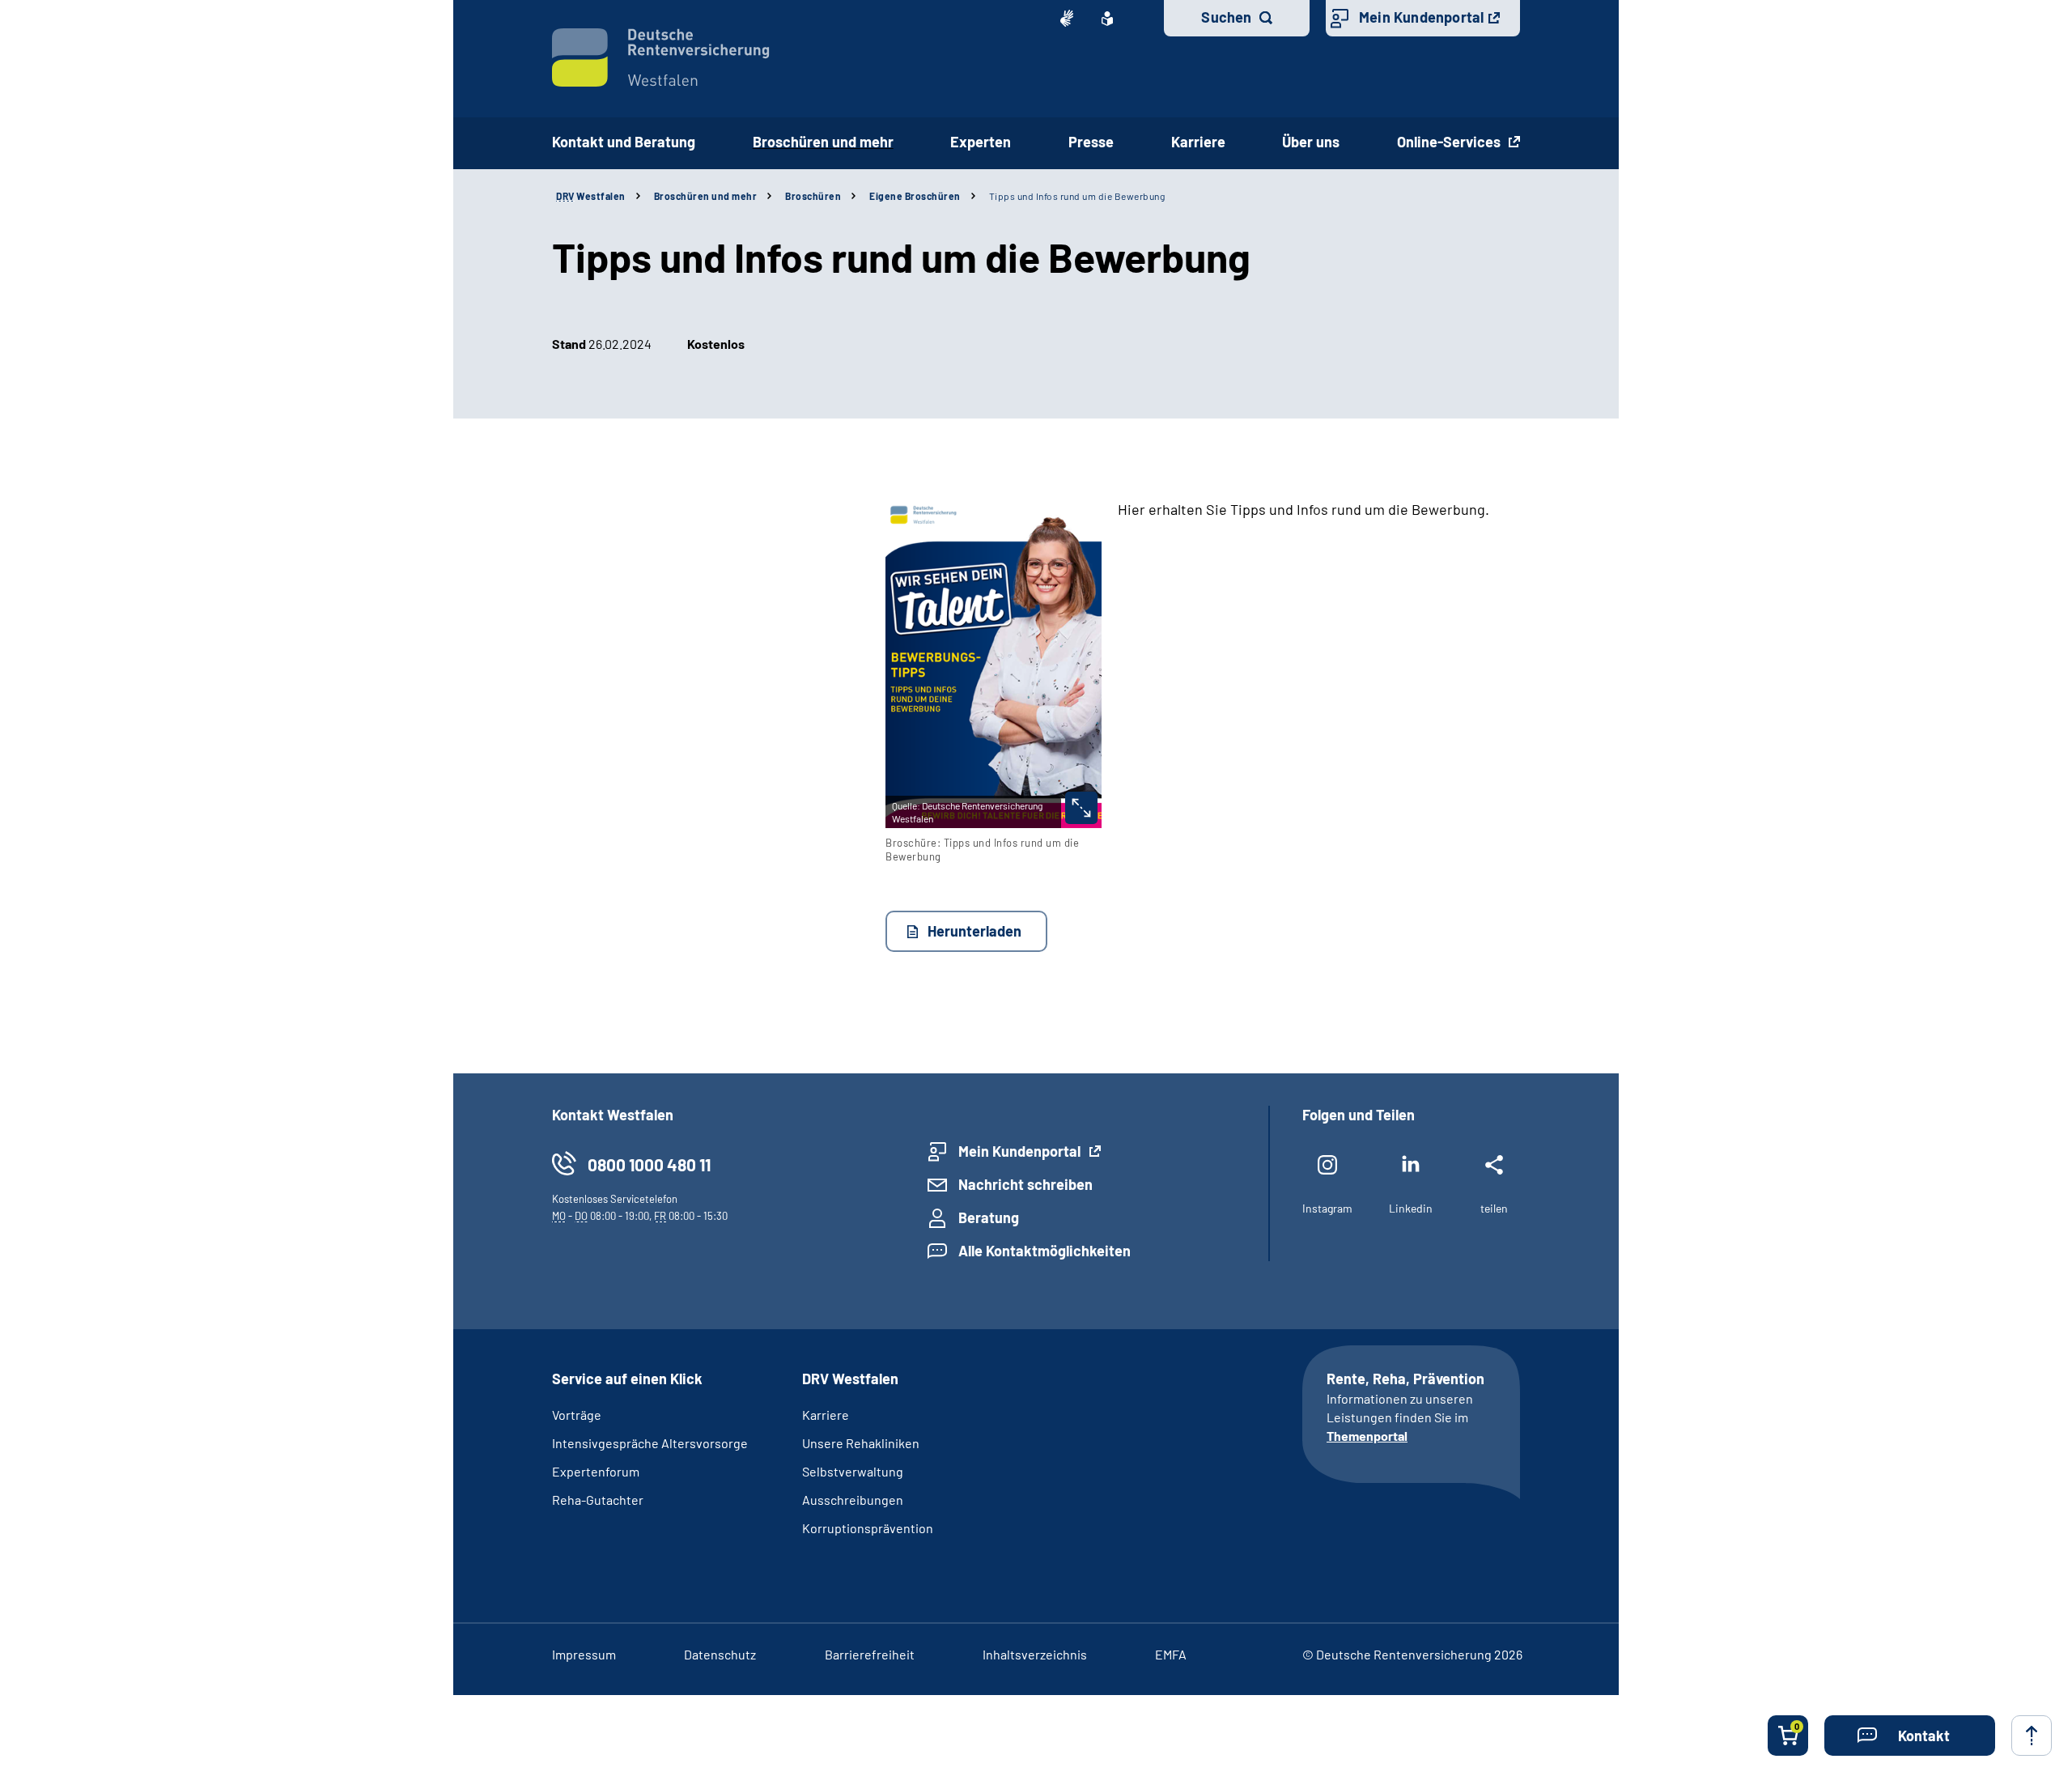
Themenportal (1367, 1436)
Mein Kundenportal (1421, 17)
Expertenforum (596, 1471)
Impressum (584, 1654)
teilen (1494, 1208)
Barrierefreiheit (870, 1654)
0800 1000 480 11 (649, 1164)
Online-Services (1450, 142)
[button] (1910, 1736)
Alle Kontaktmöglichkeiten (1044, 1251)
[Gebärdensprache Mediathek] (1067, 19)
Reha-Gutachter (598, 1500)
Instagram (1327, 1208)
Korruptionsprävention (868, 1528)
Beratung (989, 1217)
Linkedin (1411, 1208)
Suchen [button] (1226, 17)
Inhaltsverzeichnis (1035, 1654)
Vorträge (577, 1415)
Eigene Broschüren (915, 196)
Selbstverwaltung (853, 1471)
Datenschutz (720, 1654)
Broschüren (813, 196)
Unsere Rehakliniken (861, 1443)
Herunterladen (974, 931)
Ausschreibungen (853, 1500)
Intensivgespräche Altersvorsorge (650, 1443)
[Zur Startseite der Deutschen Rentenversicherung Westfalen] (661, 57)
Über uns (1311, 142)
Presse (1091, 142)
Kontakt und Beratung (624, 142)
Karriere (1198, 142)
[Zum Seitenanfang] (2032, 1736)
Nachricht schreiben (1025, 1184)
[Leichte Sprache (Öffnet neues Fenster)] (1107, 19)
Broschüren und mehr (823, 142)
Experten (981, 142)
